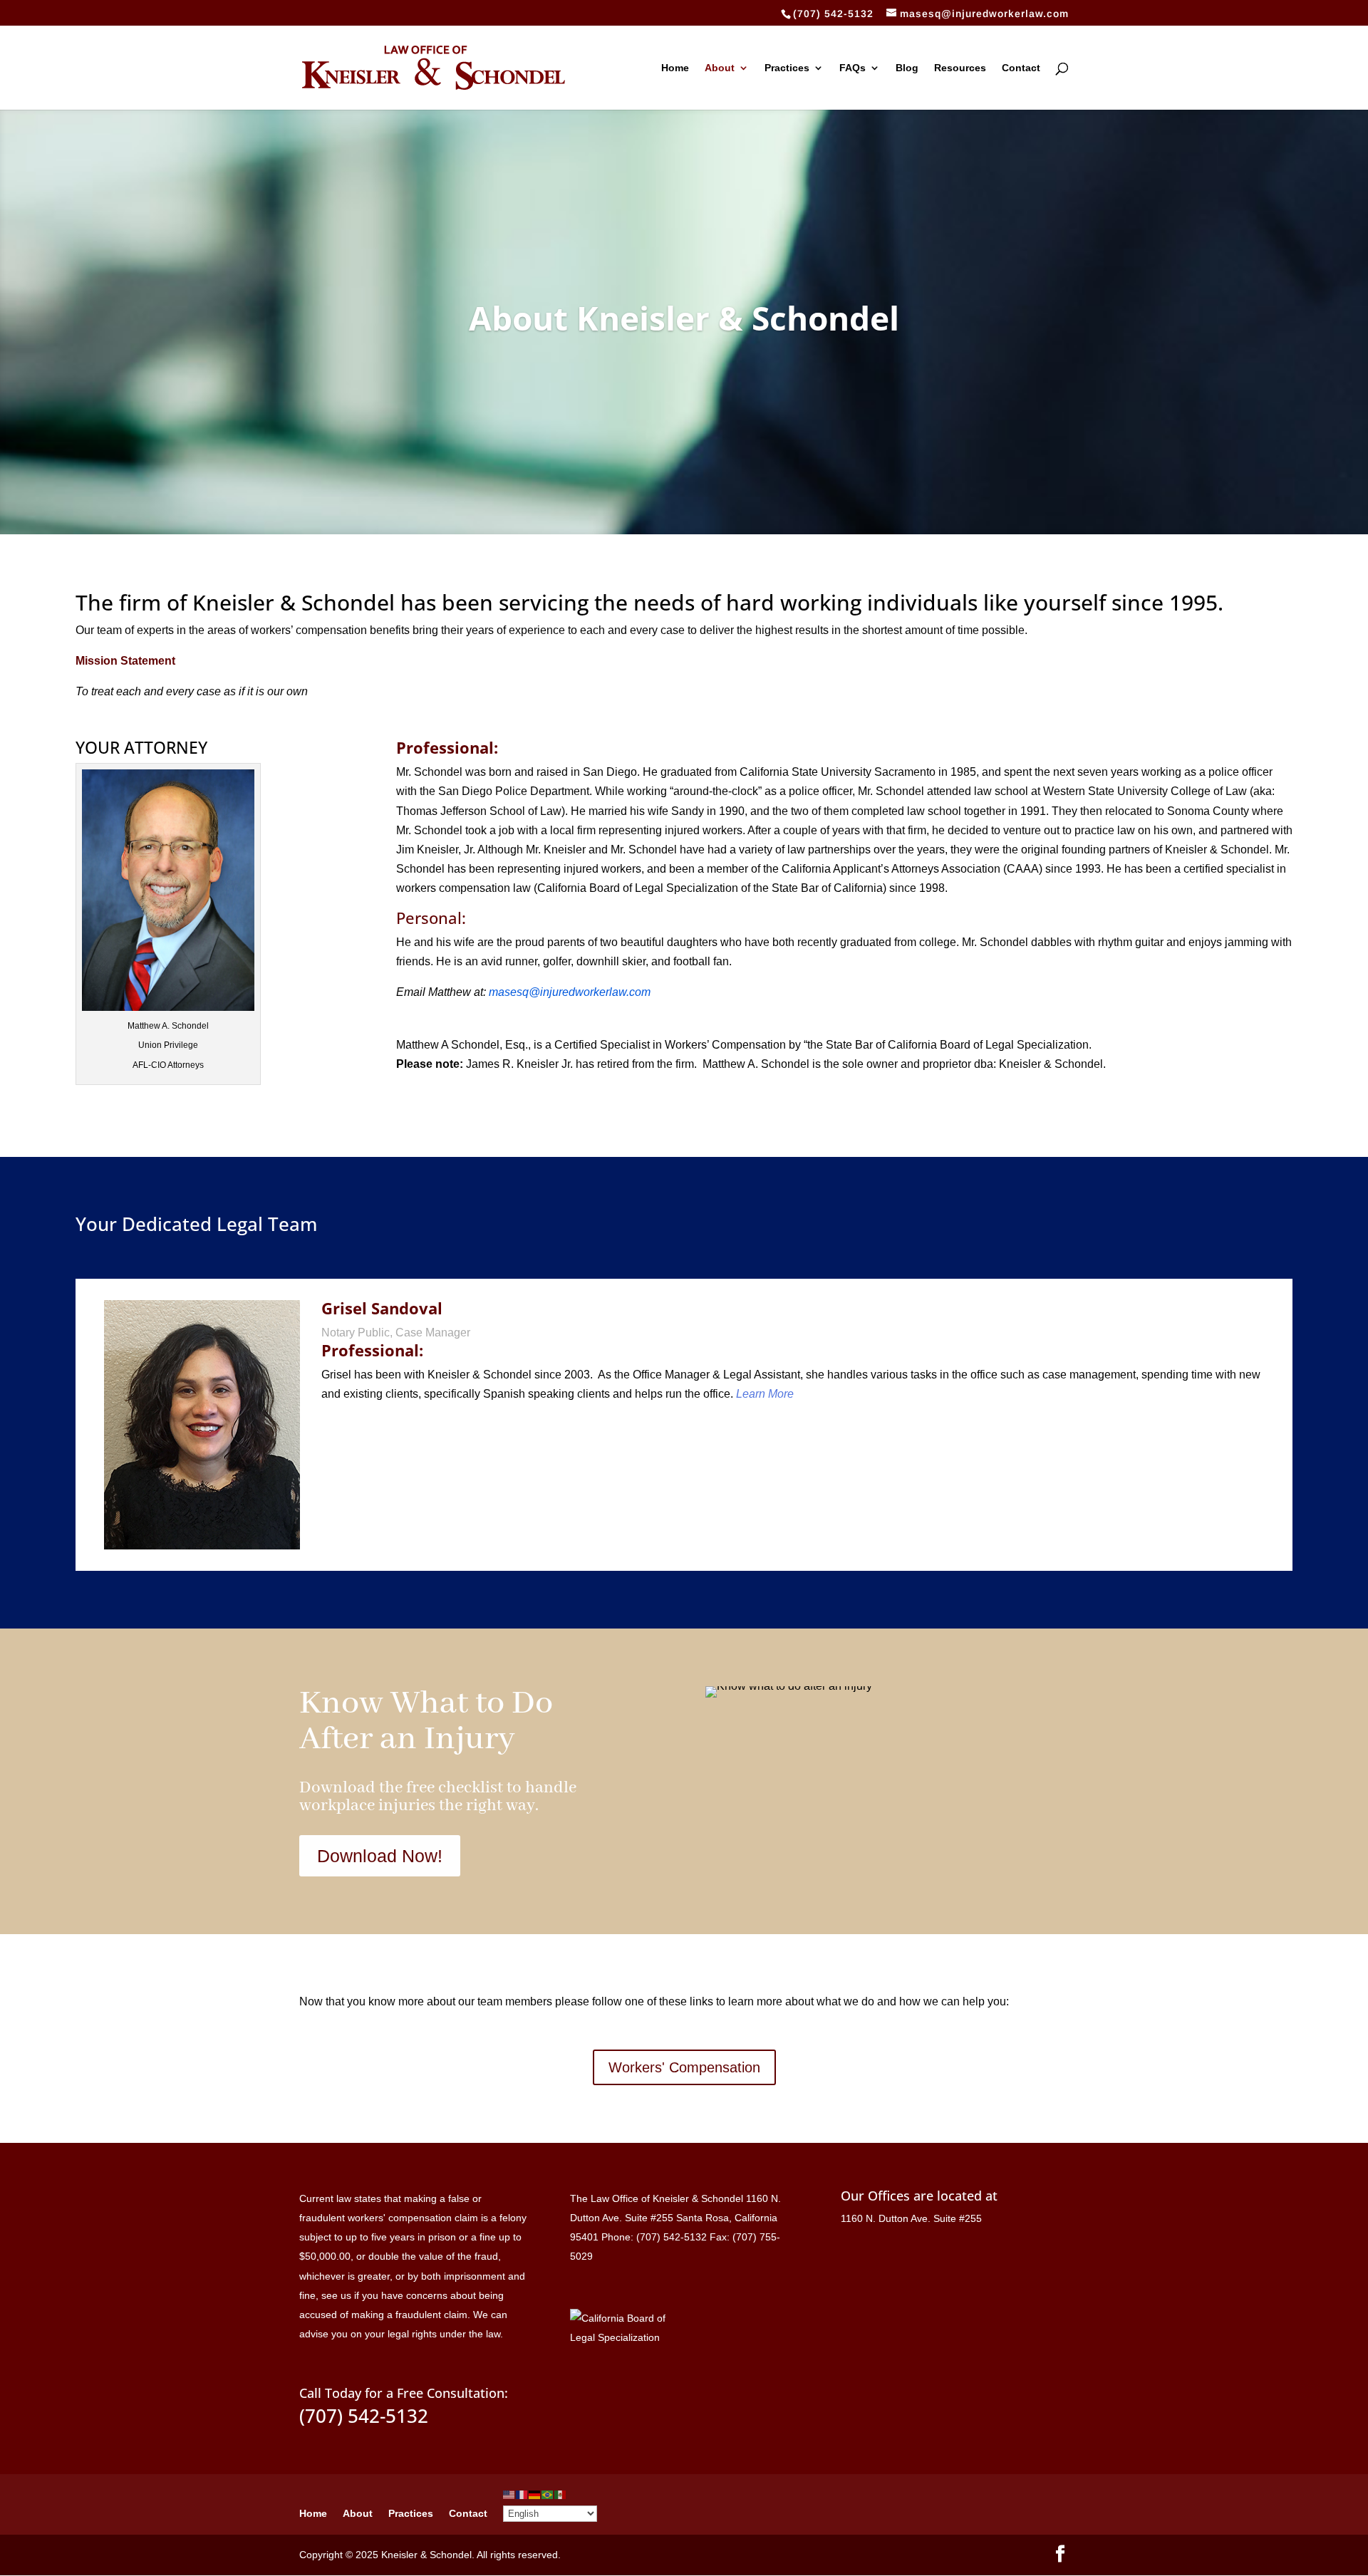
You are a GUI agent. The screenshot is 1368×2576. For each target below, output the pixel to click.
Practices (787, 68)
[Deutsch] (535, 2494)
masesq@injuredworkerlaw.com (570, 992)
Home (675, 68)
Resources (960, 68)
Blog (907, 68)
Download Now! (380, 1856)
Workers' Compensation (684, 2067)
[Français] (522, 2494)
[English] (509, 2494)
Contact (1021, 68)
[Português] (548, 2494)
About (720, 68)
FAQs (853, 68)
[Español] (561, 2494)
